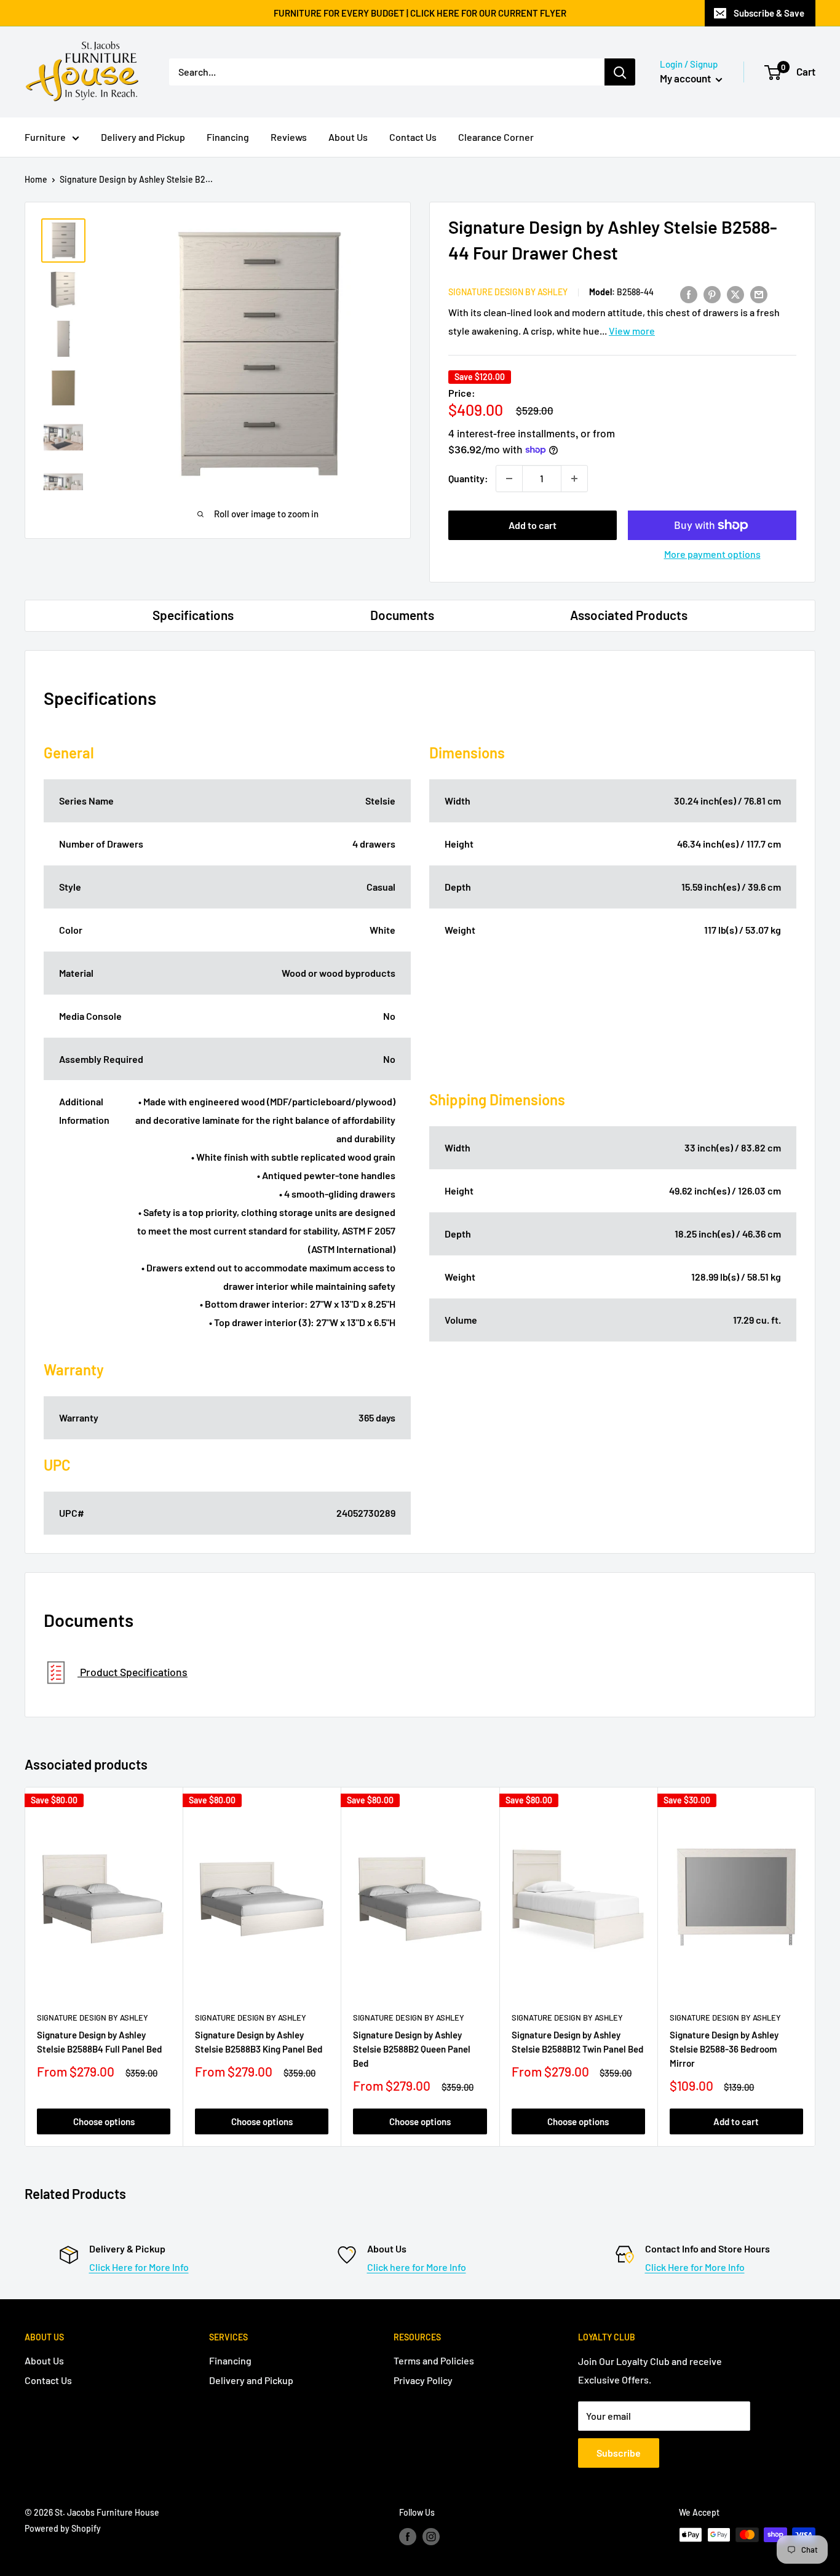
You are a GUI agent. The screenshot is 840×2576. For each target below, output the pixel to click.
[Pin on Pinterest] (712, 294)
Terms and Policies (434, 2360)
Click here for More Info (417, 2267)
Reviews (289, 137)
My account (686, 78)
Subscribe (619, 2453)
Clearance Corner (496, 137)
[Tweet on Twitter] (735, 294)
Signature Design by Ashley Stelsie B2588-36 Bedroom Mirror (724, 2049)
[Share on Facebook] (689, 294)
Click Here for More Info (139, 2267)
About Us (348, 137)
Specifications (193, 615)
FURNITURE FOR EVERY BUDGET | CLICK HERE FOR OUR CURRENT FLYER (420, 13)
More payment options (712, 554)
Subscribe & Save (769, 13)
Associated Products (629, 615)
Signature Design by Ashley (508, 292)
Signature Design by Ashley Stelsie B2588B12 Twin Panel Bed (577, 2042)
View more (632, 331)
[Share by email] (759, 294)
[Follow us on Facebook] (408, 2536)
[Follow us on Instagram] (431, 2536)
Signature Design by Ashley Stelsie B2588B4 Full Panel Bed (99, 2042)
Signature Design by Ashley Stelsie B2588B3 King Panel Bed (259, 2042)
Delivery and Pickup (143, 137)
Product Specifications (133, 1672)
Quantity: (468, 478)
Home (36, 179)
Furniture (45, 137)
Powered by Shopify (63, 2528)
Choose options (104, 2121)
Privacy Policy (423, 2380)
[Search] (620, 72)
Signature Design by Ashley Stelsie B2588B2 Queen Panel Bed (412, 2049)
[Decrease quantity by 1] (509, 479)
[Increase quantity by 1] (574, 479)
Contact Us (413, 137)
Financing (228, 137)
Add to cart (533, 525)
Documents (402, 615)
